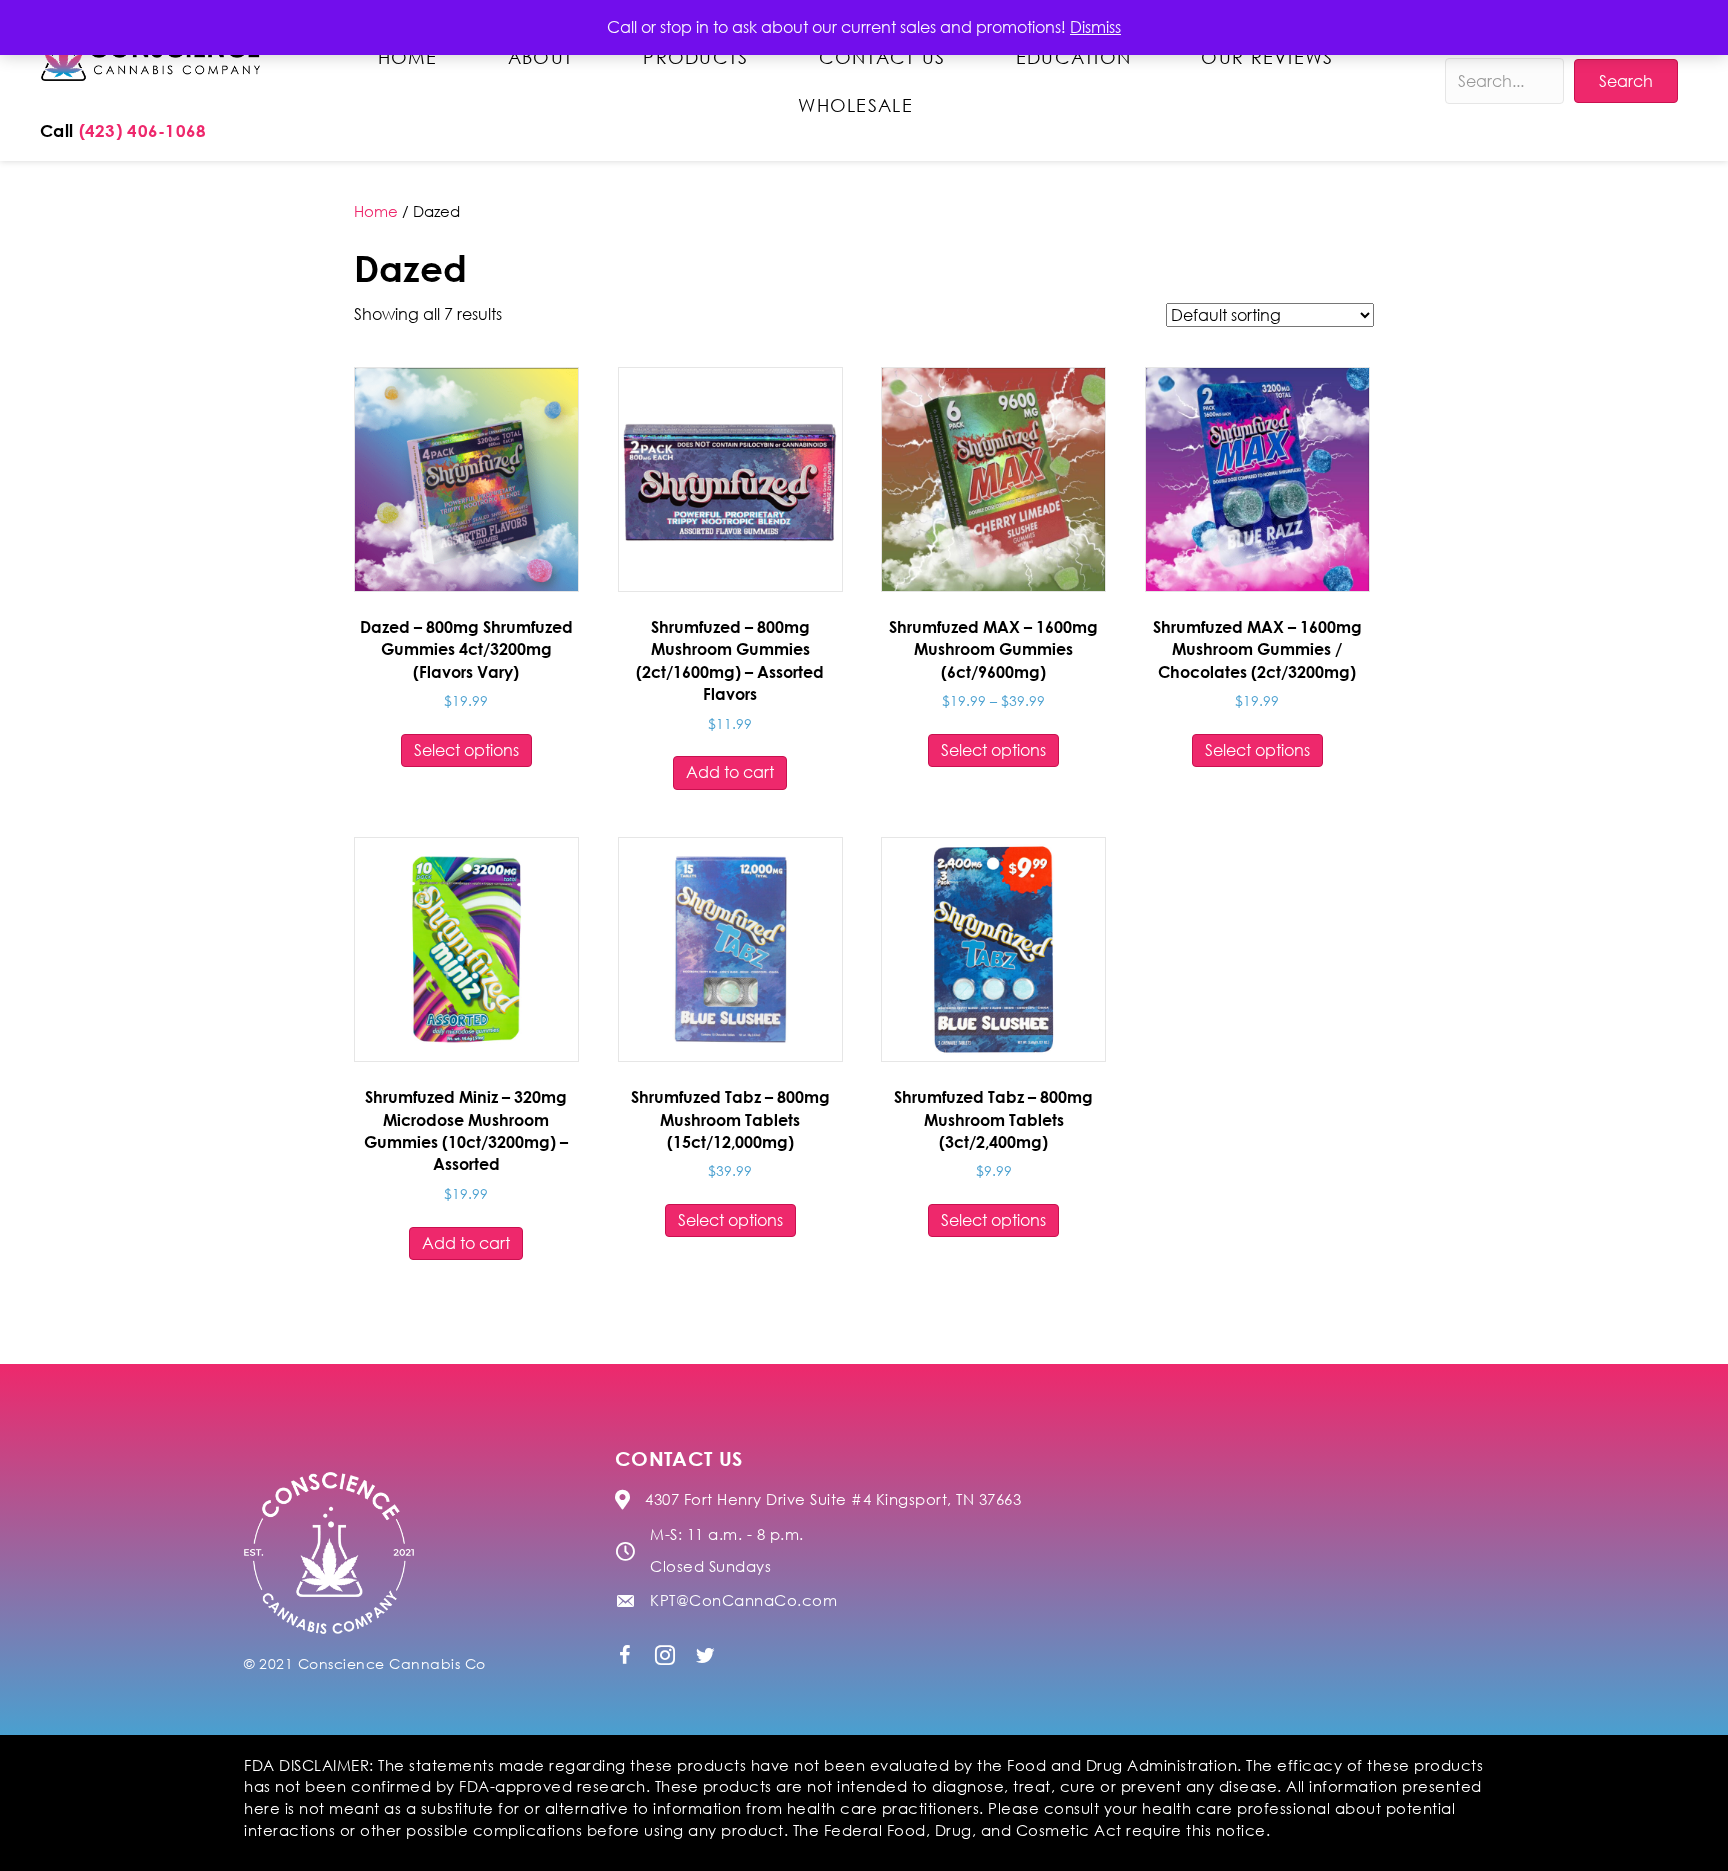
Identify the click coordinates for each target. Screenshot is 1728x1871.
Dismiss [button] (1095, 27)
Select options (466, 750)
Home (376, 211)
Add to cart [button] (730, 772)
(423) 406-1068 (143, 130)
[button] (625, 1655)
